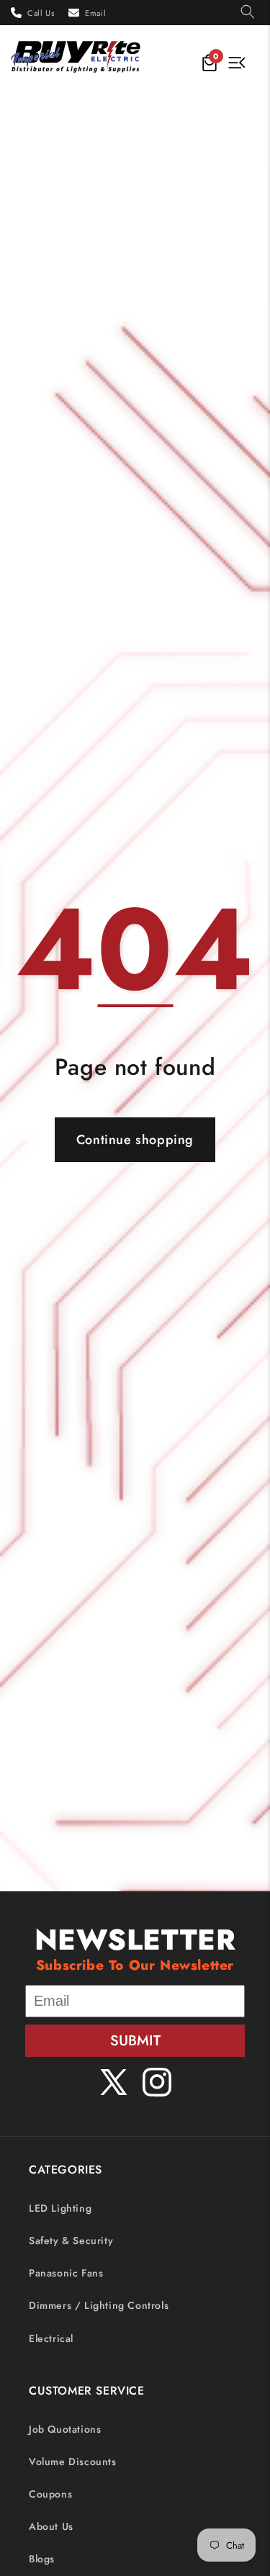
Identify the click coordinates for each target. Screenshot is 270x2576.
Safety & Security (71, 2241)
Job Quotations (65, 2429)
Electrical (51, 2338)
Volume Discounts (73, 2462)
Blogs (42, 2559)
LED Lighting (60, 2208)
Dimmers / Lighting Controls (99, 2305)
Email (95, 13)
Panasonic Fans (66, 2273)
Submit (135, 2041)
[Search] (248, 13)
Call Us (41, 13)
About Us (51, 2526)
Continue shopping (135, 1140)
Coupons (50, 2494)
